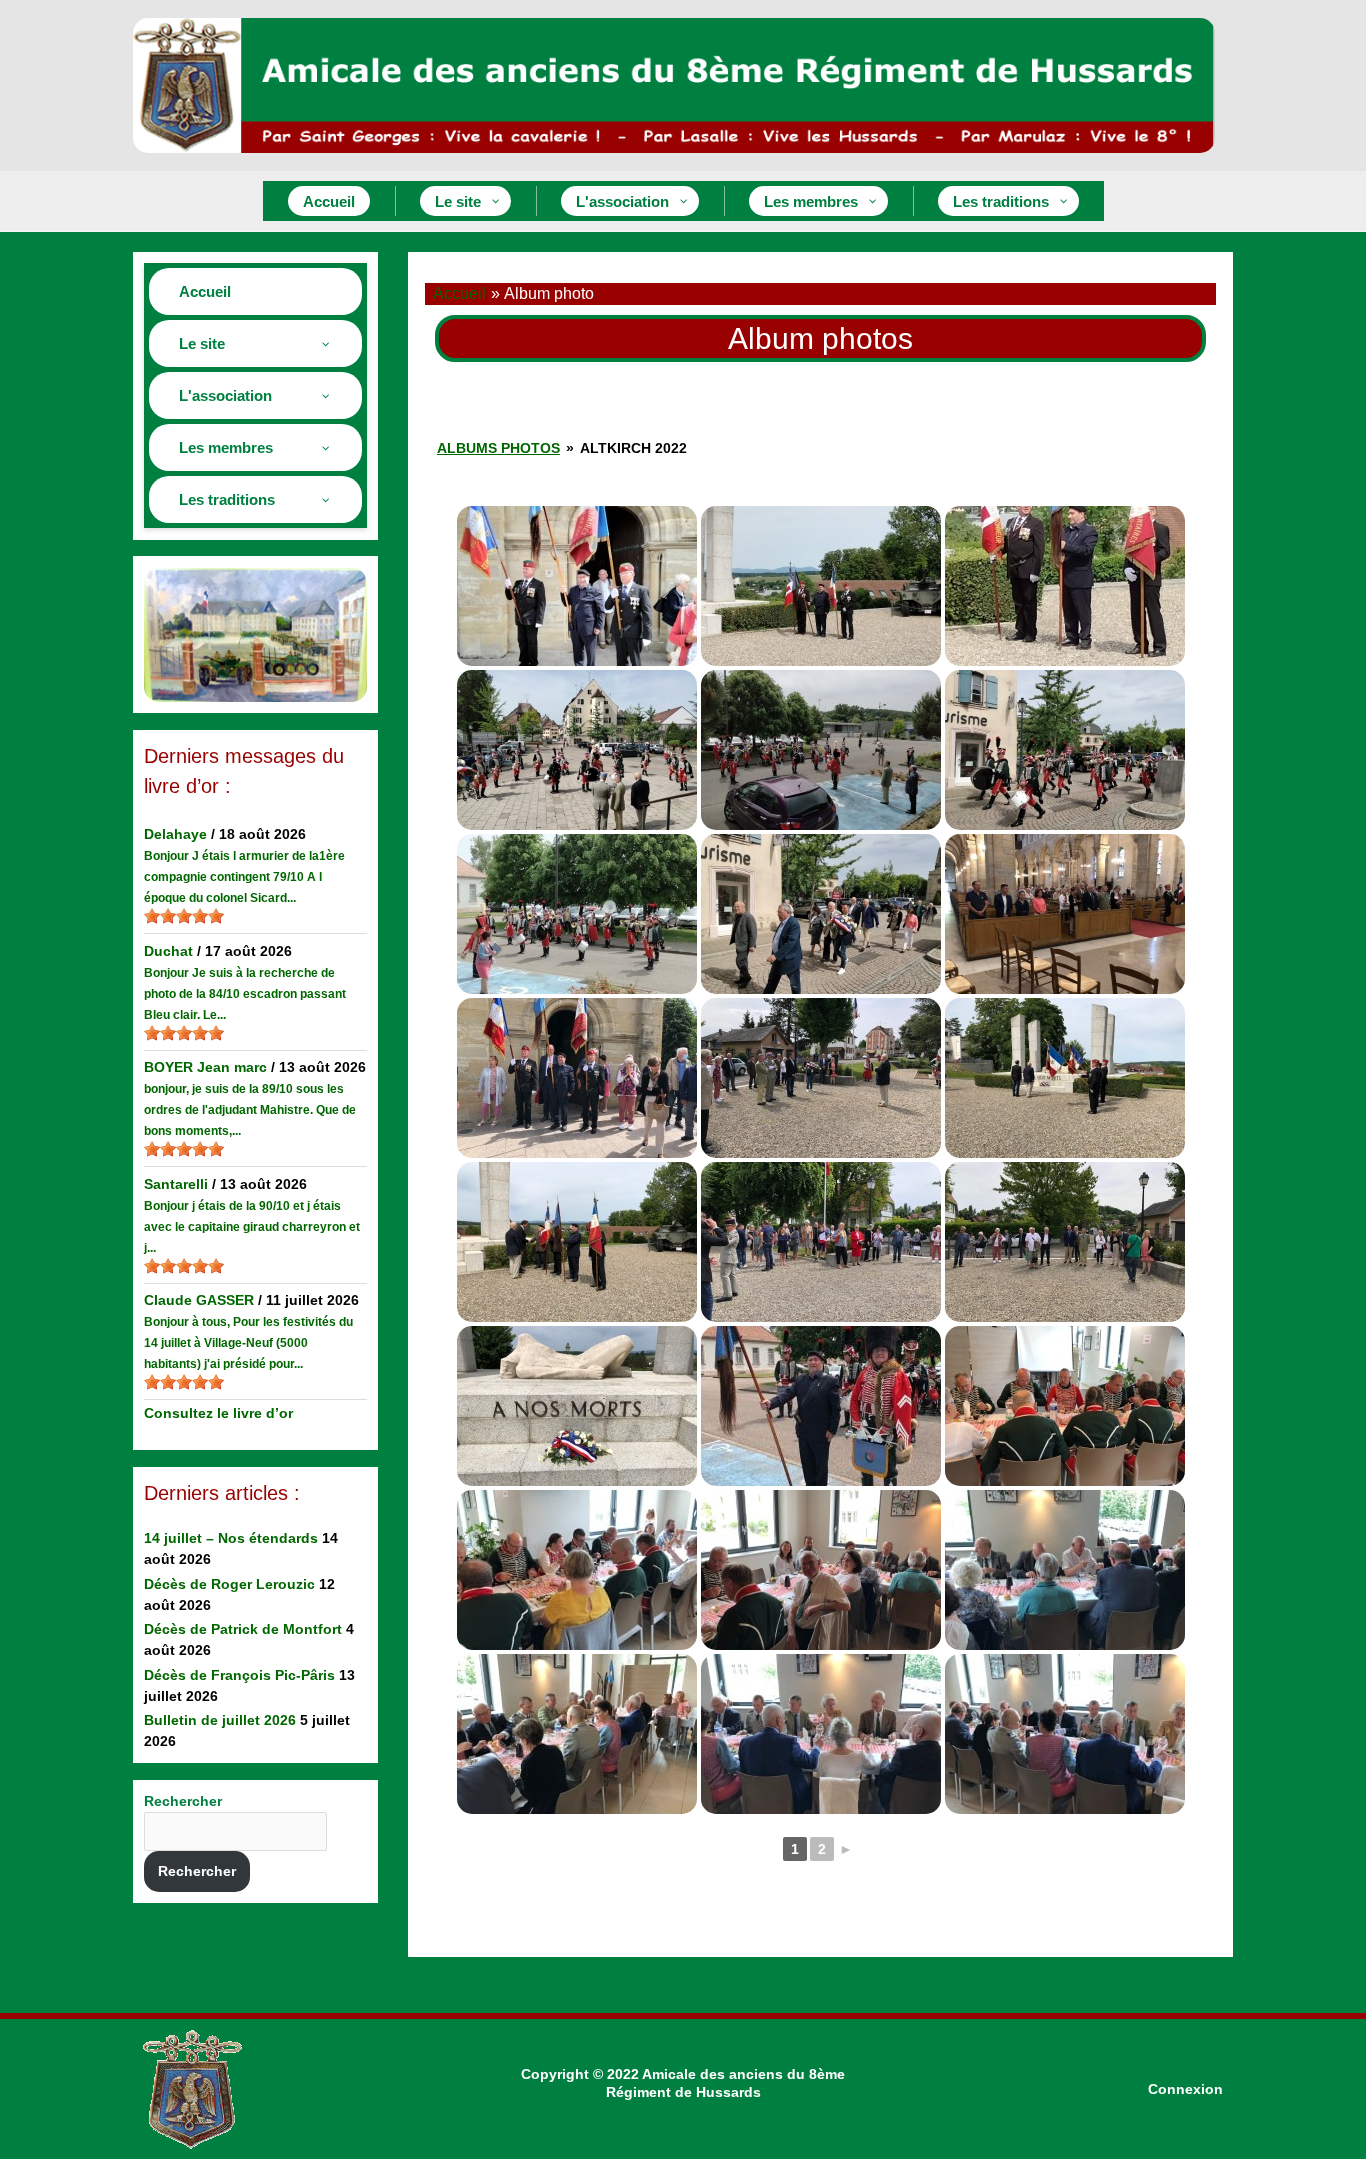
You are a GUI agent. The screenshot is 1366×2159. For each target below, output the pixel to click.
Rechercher (183, 1801)
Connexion (1185, 2089)
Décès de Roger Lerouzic (229, 1584)
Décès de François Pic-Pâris (239, 1675)
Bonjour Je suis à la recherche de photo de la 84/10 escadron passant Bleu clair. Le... (245, 994)
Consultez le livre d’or (218, 1413)
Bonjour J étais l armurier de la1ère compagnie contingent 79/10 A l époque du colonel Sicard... (244, 877)
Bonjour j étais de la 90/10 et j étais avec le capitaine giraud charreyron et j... (252, 1227)
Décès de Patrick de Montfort (243, 1629)
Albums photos (498, 448)
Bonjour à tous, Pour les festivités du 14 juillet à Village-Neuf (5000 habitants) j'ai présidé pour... (248, 1343)
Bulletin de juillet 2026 (220, 1720)
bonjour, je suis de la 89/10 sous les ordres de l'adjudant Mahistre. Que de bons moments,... (250, 1110)
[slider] (184, 916)
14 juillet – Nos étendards (231, 1538)
